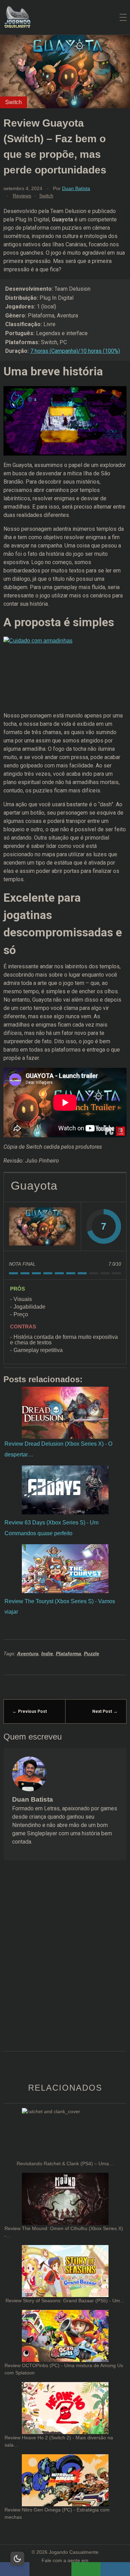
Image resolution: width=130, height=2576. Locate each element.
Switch (46, 196)
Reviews (22, 196)
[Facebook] (15, 2569)
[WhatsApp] (86, 2569)
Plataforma (68, 1653)
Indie (47, 1653)
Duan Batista (76, 188)
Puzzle (92, 1653)
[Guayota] (42, 1226)
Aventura (28, 1653)
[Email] (115, 2569)
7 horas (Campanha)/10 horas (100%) (75, 351)
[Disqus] (65, 1964)
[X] (50, 2569)
